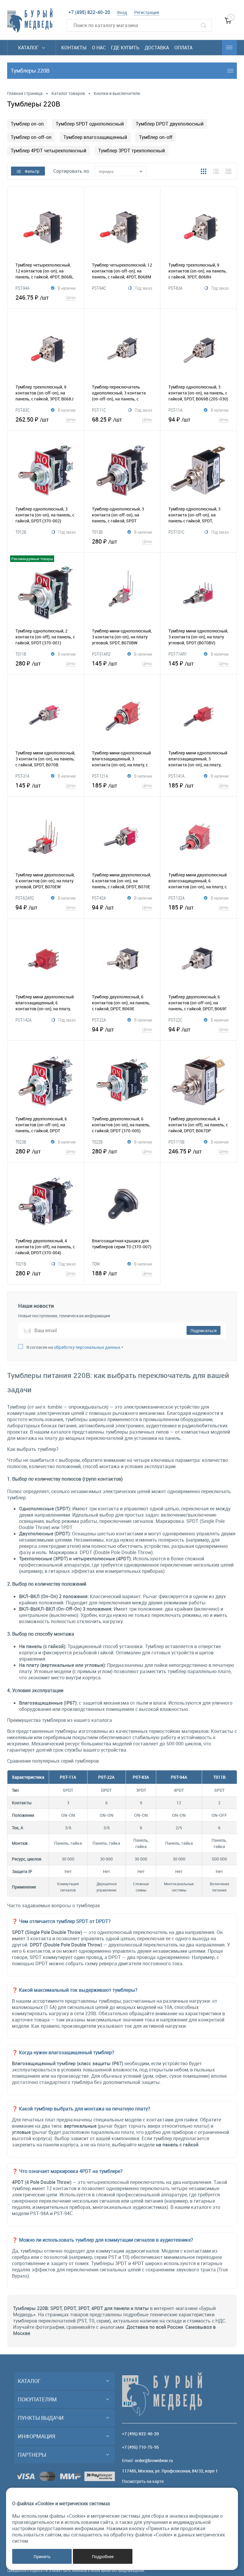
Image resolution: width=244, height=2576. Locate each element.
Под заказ (143, 288)
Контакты (74, 48)
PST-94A (22, 288)
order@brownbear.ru (154, 2460)
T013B (97, 532)
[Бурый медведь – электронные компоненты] (30, 21)
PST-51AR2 (101, 654)
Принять (42, 2557)
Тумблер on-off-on (31, 137)
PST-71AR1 (178, 654)
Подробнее (103, 2557)
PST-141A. (177, 776)
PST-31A (22, 776)
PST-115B (176, 1142)
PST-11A (175, 410)
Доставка (157, 48)
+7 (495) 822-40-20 (89, 12)
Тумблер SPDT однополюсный (90, 124)
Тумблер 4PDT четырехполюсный (49, 151)
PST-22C (175, 1020)
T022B (97, 1142)
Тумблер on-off (156, 137)
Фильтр (32, 171)
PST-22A (99, 1020)
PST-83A (175, 288)
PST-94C (99, 288)
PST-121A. (100, 776)
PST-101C (176, 532)
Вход (122, 12)
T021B (21, 1264)
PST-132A (176, 898)
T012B (21, 532)
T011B (21, 654)
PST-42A (99, 898)
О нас (99, 48)
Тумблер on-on (27, 124)
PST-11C (99, 410)
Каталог (29, 48)
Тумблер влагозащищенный (95, 137)
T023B (21, 1142)
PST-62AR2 (25, 898)
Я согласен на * (75, 1347)
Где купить (125, 48)
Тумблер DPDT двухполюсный (170, 124)
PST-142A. (24, 1020)
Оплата (183, 48)
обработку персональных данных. (88, 1347)
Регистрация (147, 12)
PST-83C (22, 410)
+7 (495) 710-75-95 (140, 2447)
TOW (96, 1264)
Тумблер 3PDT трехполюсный (132, 151)
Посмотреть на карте (143, 2481)
